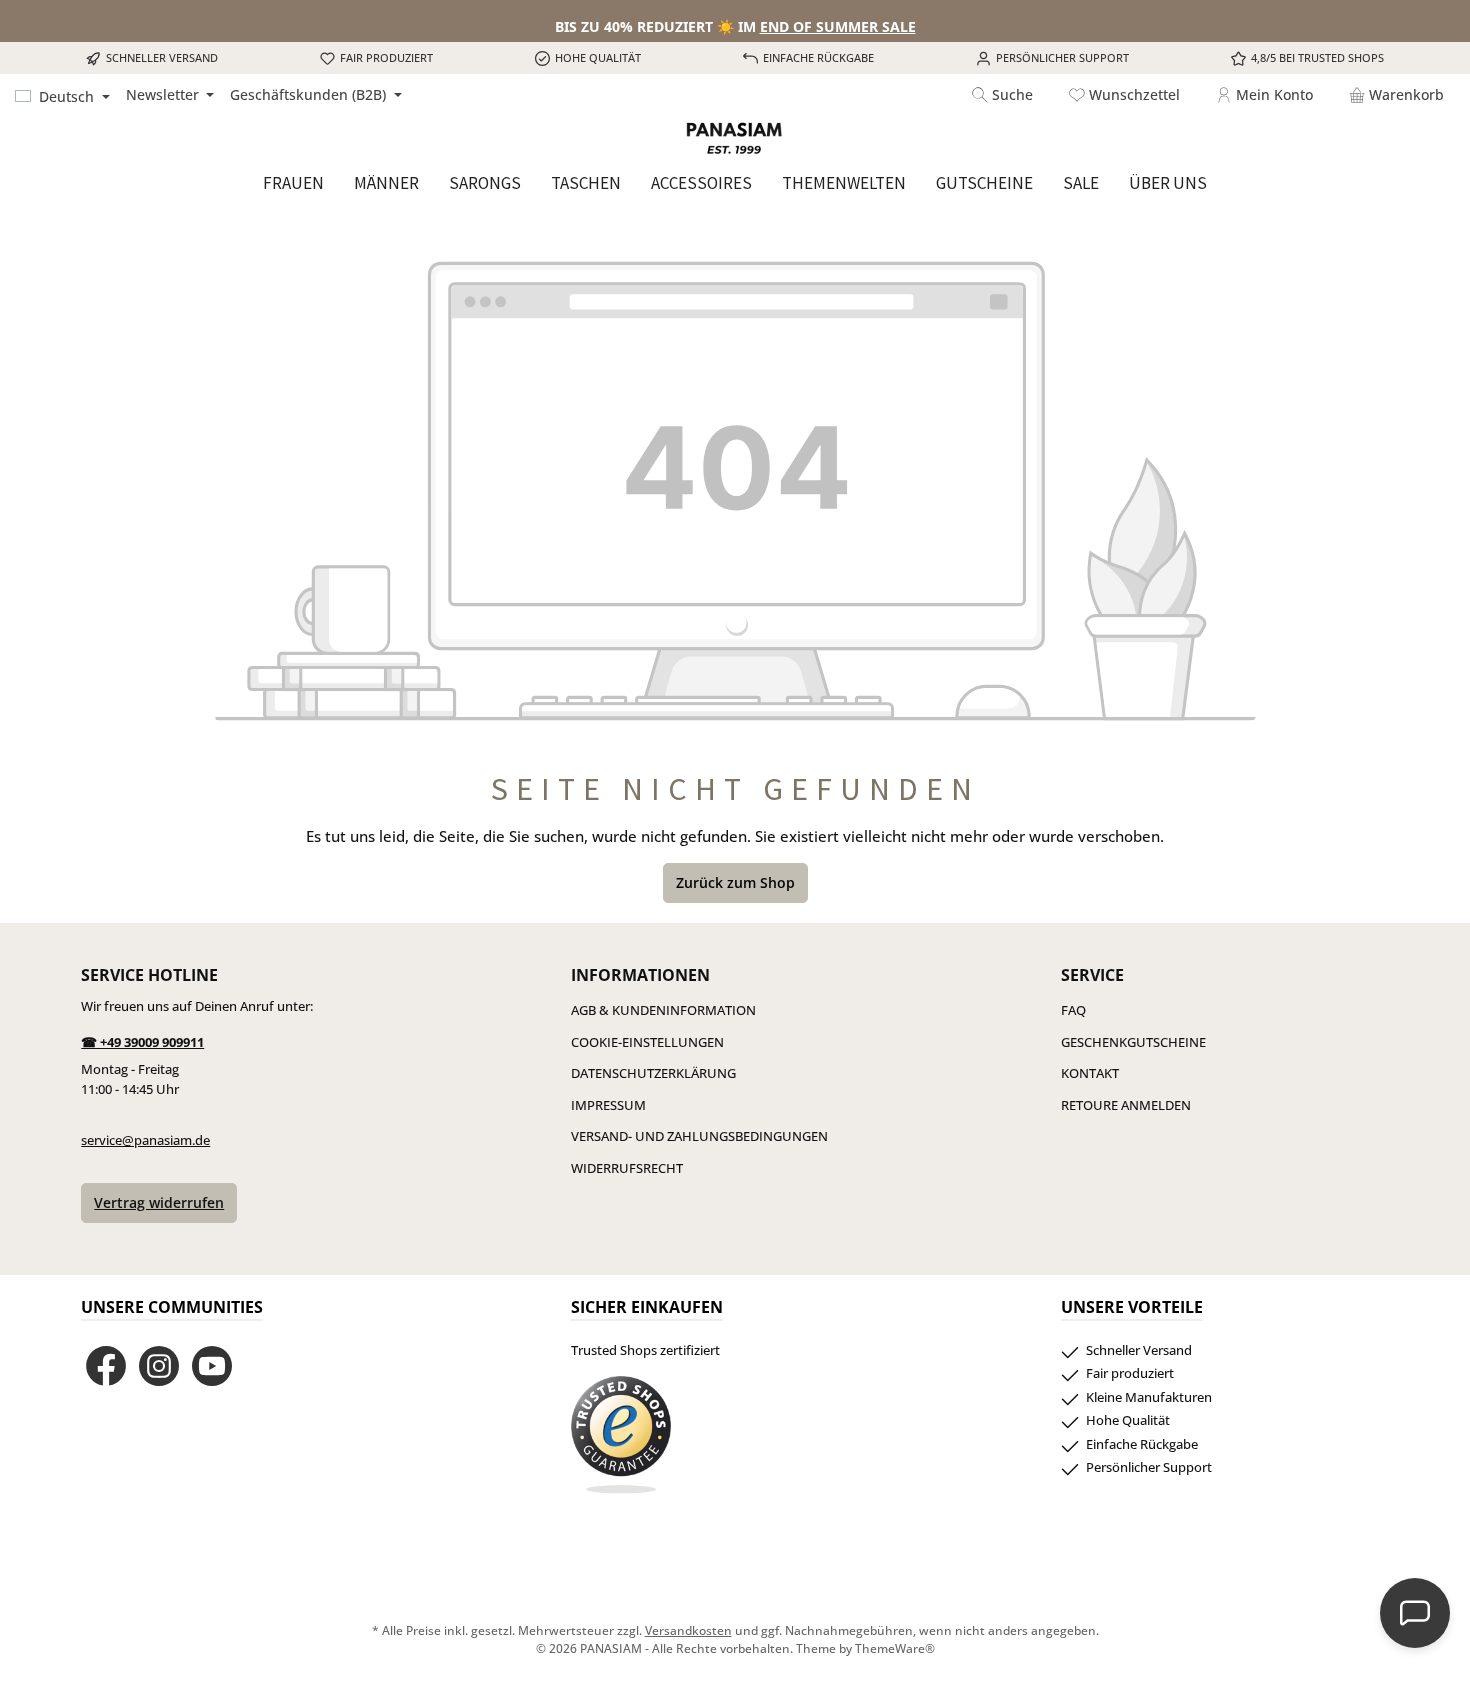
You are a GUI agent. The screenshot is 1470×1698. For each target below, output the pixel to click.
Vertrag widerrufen (159, 1202)
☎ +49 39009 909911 (142, 1042)
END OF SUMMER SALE (838, 26)
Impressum (608, 1105)
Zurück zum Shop (735, 882)
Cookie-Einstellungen (647, 1042)
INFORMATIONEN (640, 975)
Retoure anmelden (1126, 1105)
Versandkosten (688, 1630)
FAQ (1073, 1010)
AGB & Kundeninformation (663, 1010)
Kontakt (1090, 1073)
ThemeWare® (895, 1648)
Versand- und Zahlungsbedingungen (699, 1136)
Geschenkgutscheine (1133, 1042)
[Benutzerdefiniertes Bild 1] (621, 1435)
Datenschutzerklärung (653, 1073)
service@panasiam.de (145, 1140)
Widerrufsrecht (627, 1168)
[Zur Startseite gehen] (735, 138)
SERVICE (1092, 975)
